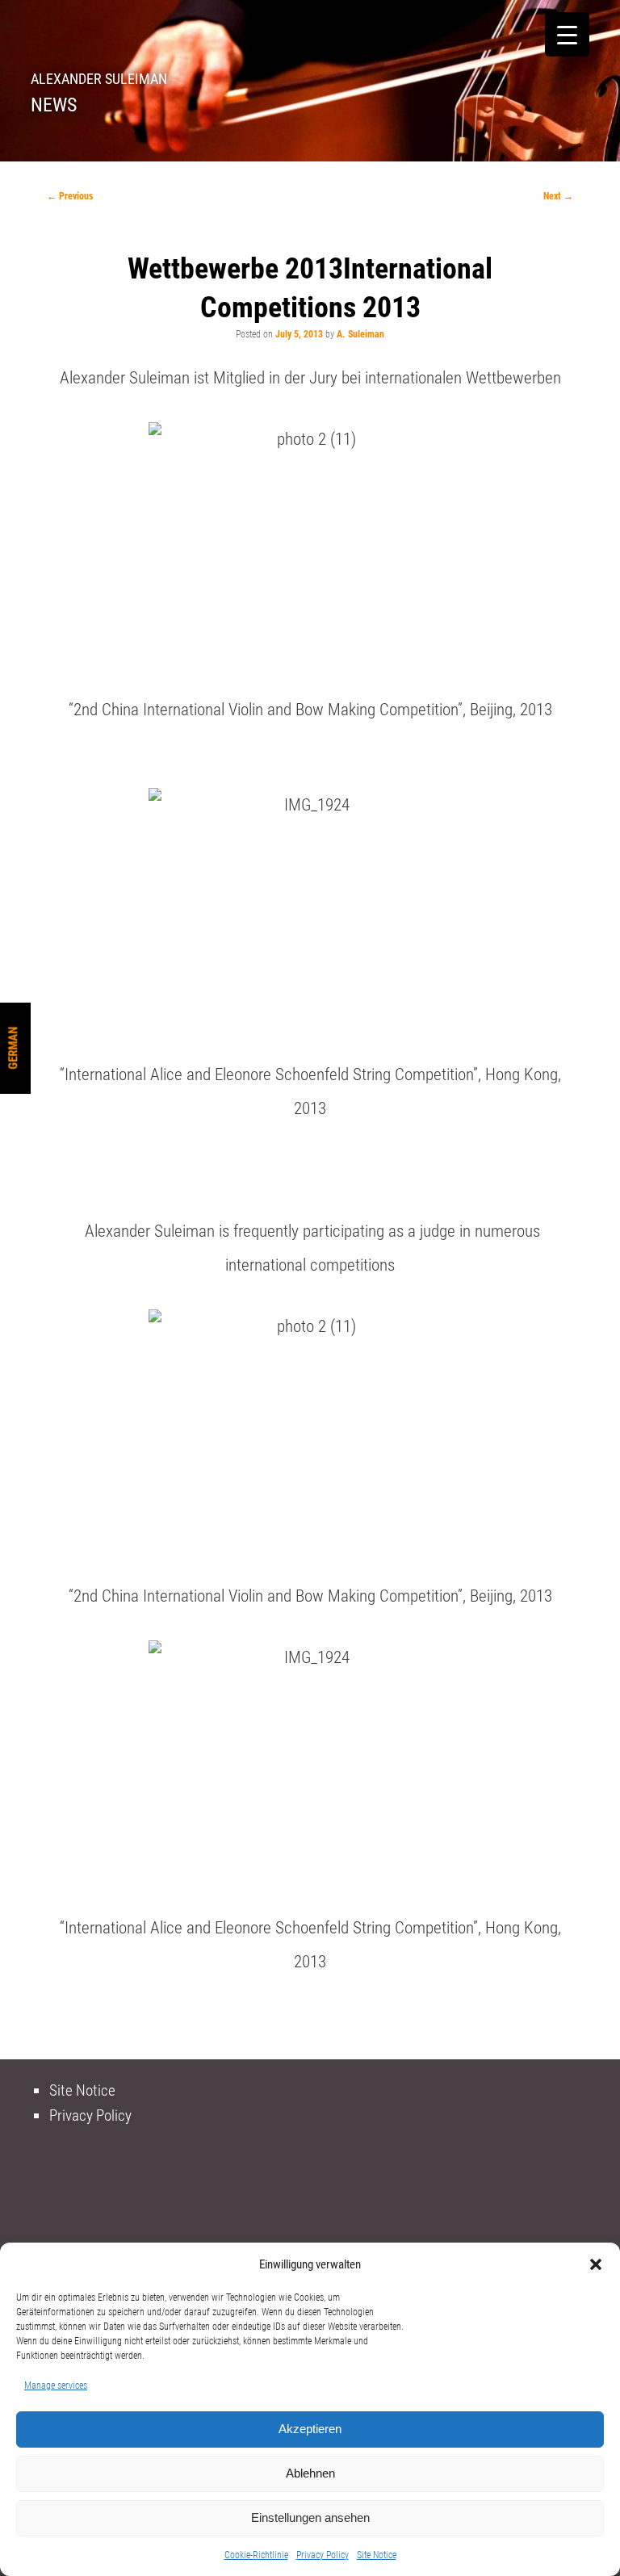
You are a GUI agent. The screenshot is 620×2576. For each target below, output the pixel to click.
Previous (70, 196)
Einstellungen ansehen (310, 2517)
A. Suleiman (360, 334)
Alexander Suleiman (99, 79)
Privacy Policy (323, 2555)
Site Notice (377, 2555)
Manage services (56, 2385)
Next (558, 196)
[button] (596, 2264)
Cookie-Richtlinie (256, 2555)
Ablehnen (310, 2473)
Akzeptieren (310, 2429)
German (13, 1048)
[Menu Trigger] (567, 34)
